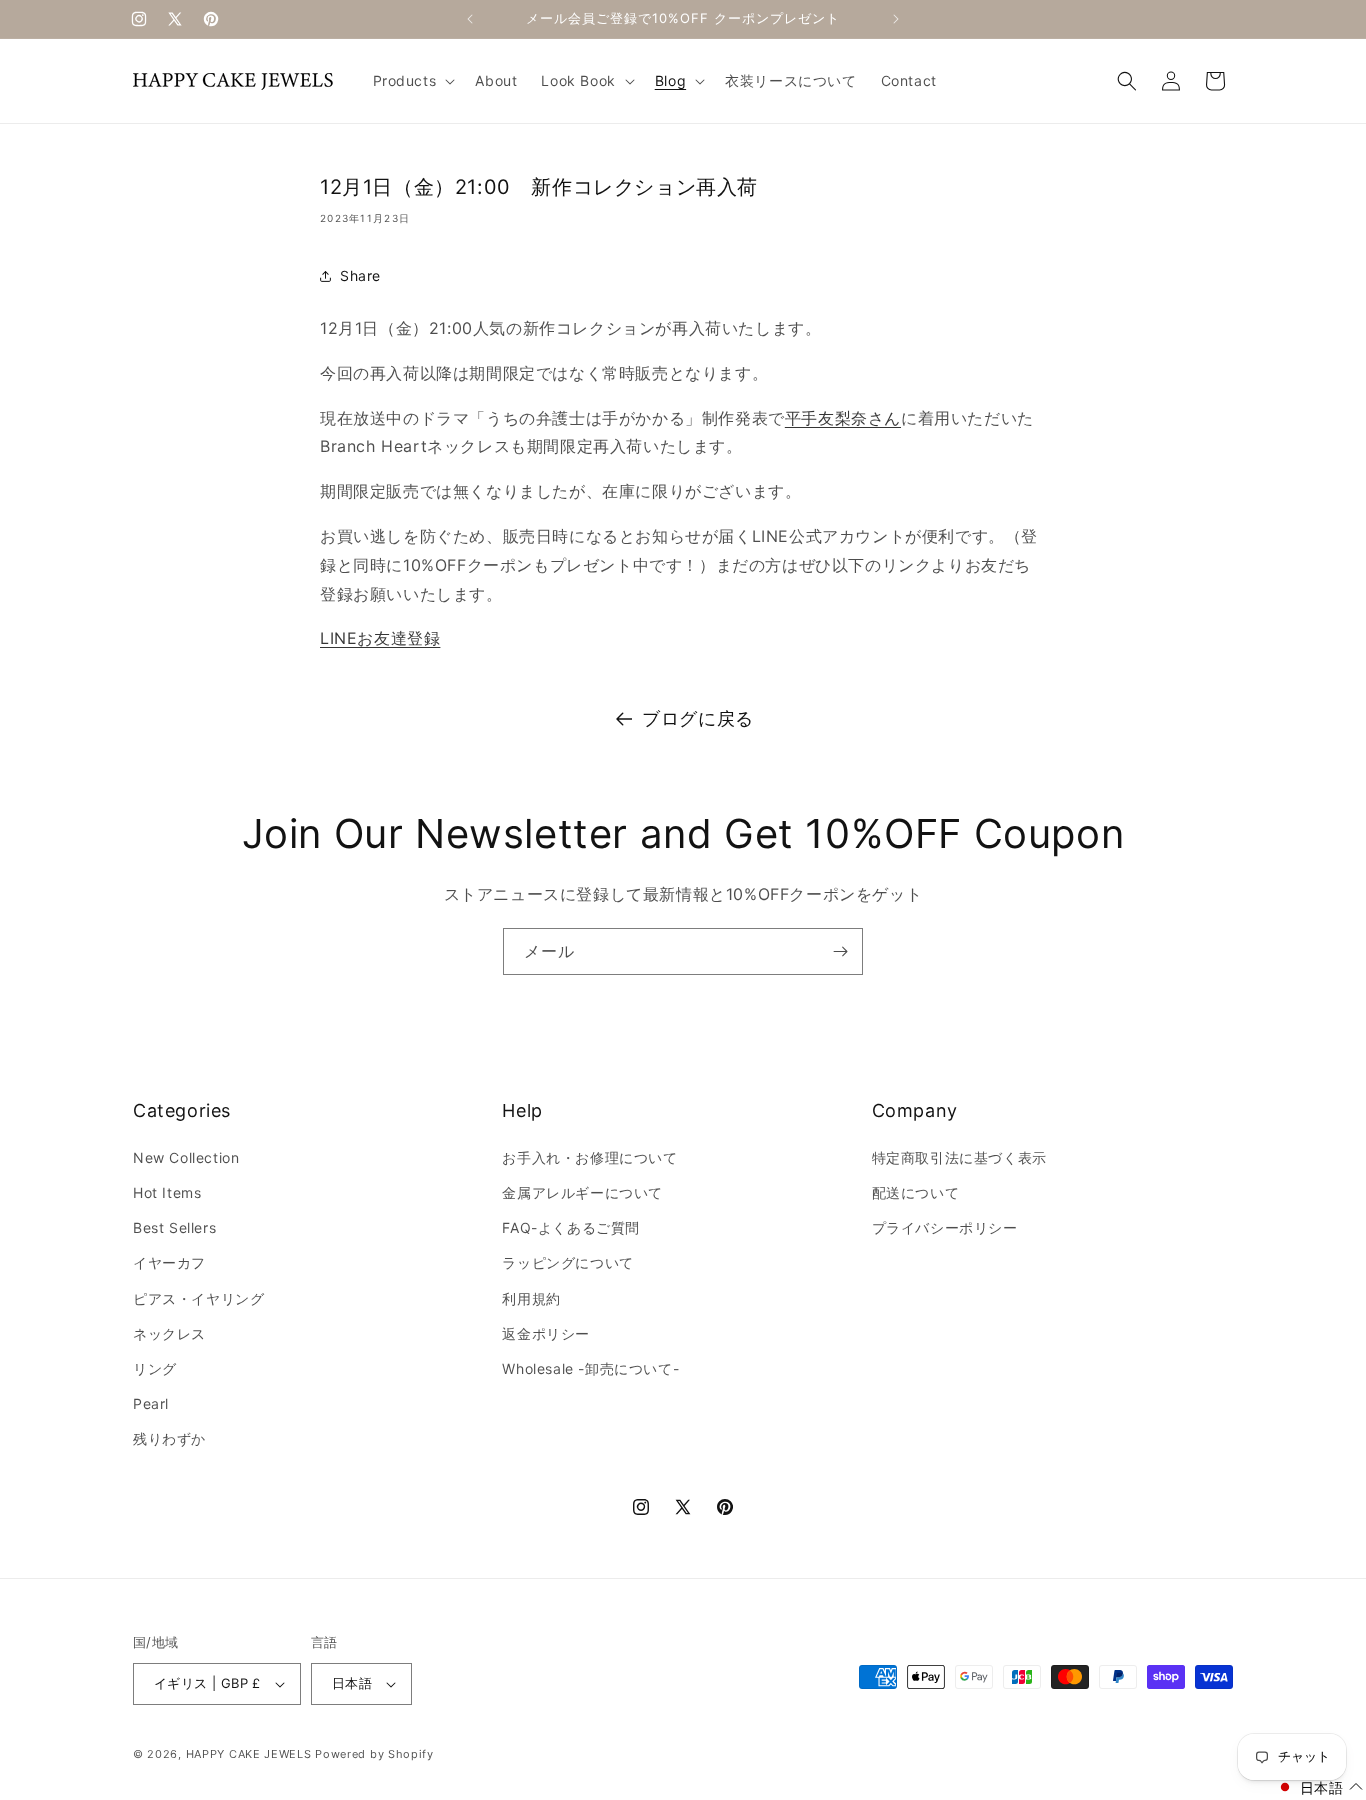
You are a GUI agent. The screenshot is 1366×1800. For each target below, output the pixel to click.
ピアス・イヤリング (198, 1298)
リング (155, 1368)
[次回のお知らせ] (896, 19)
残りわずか (169, 1438)
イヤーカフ (169, 1262)
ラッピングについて (567, 1262)
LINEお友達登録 (380, 638)
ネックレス (169, 1333)
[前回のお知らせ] (470, 19)
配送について (916, 1192)
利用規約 (531, 1298)
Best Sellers (174, 1227)
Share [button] (360, 275)
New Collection (186, 1157)
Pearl (151, 1403)
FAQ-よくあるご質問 (571, 1227)
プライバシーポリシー (945, 1227)
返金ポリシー (546, 1333)
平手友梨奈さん (843, 418)
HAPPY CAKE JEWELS (249, 1754)
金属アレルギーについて (582, 1192)
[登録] (840, 951)
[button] (412, 81)
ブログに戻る (698, 718)
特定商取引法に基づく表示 (959, 1157)
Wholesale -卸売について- (590, 1368)
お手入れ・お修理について (589, 1157)
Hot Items (167, 1192)
